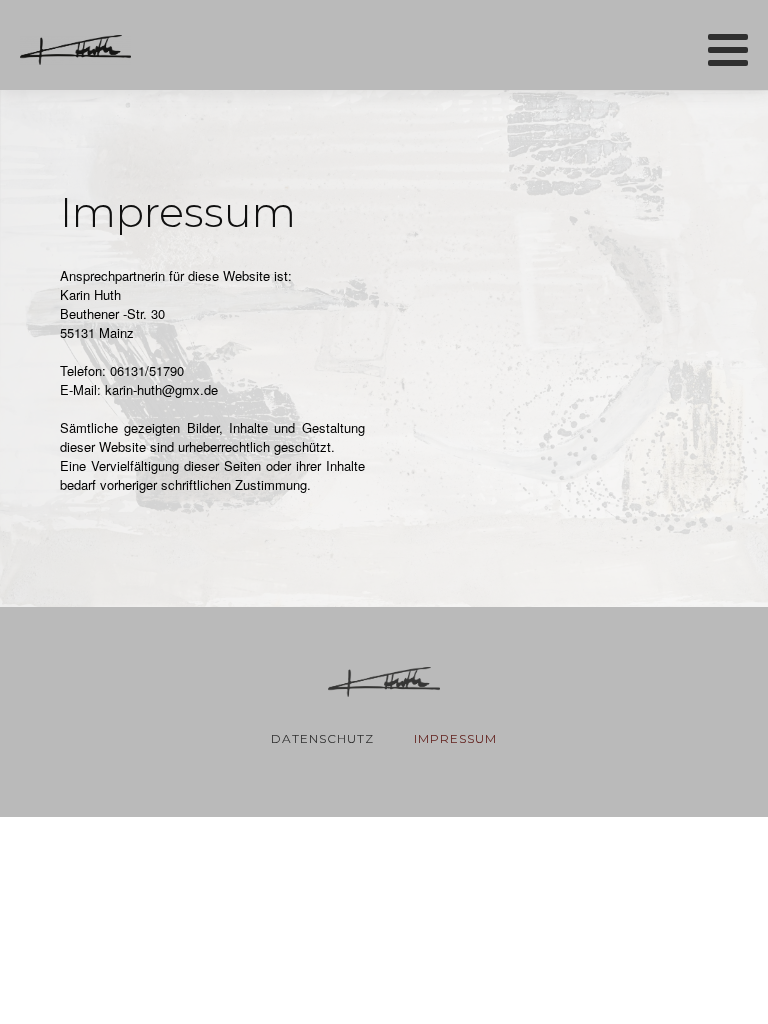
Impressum (455, 738)
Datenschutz (322, 738)
